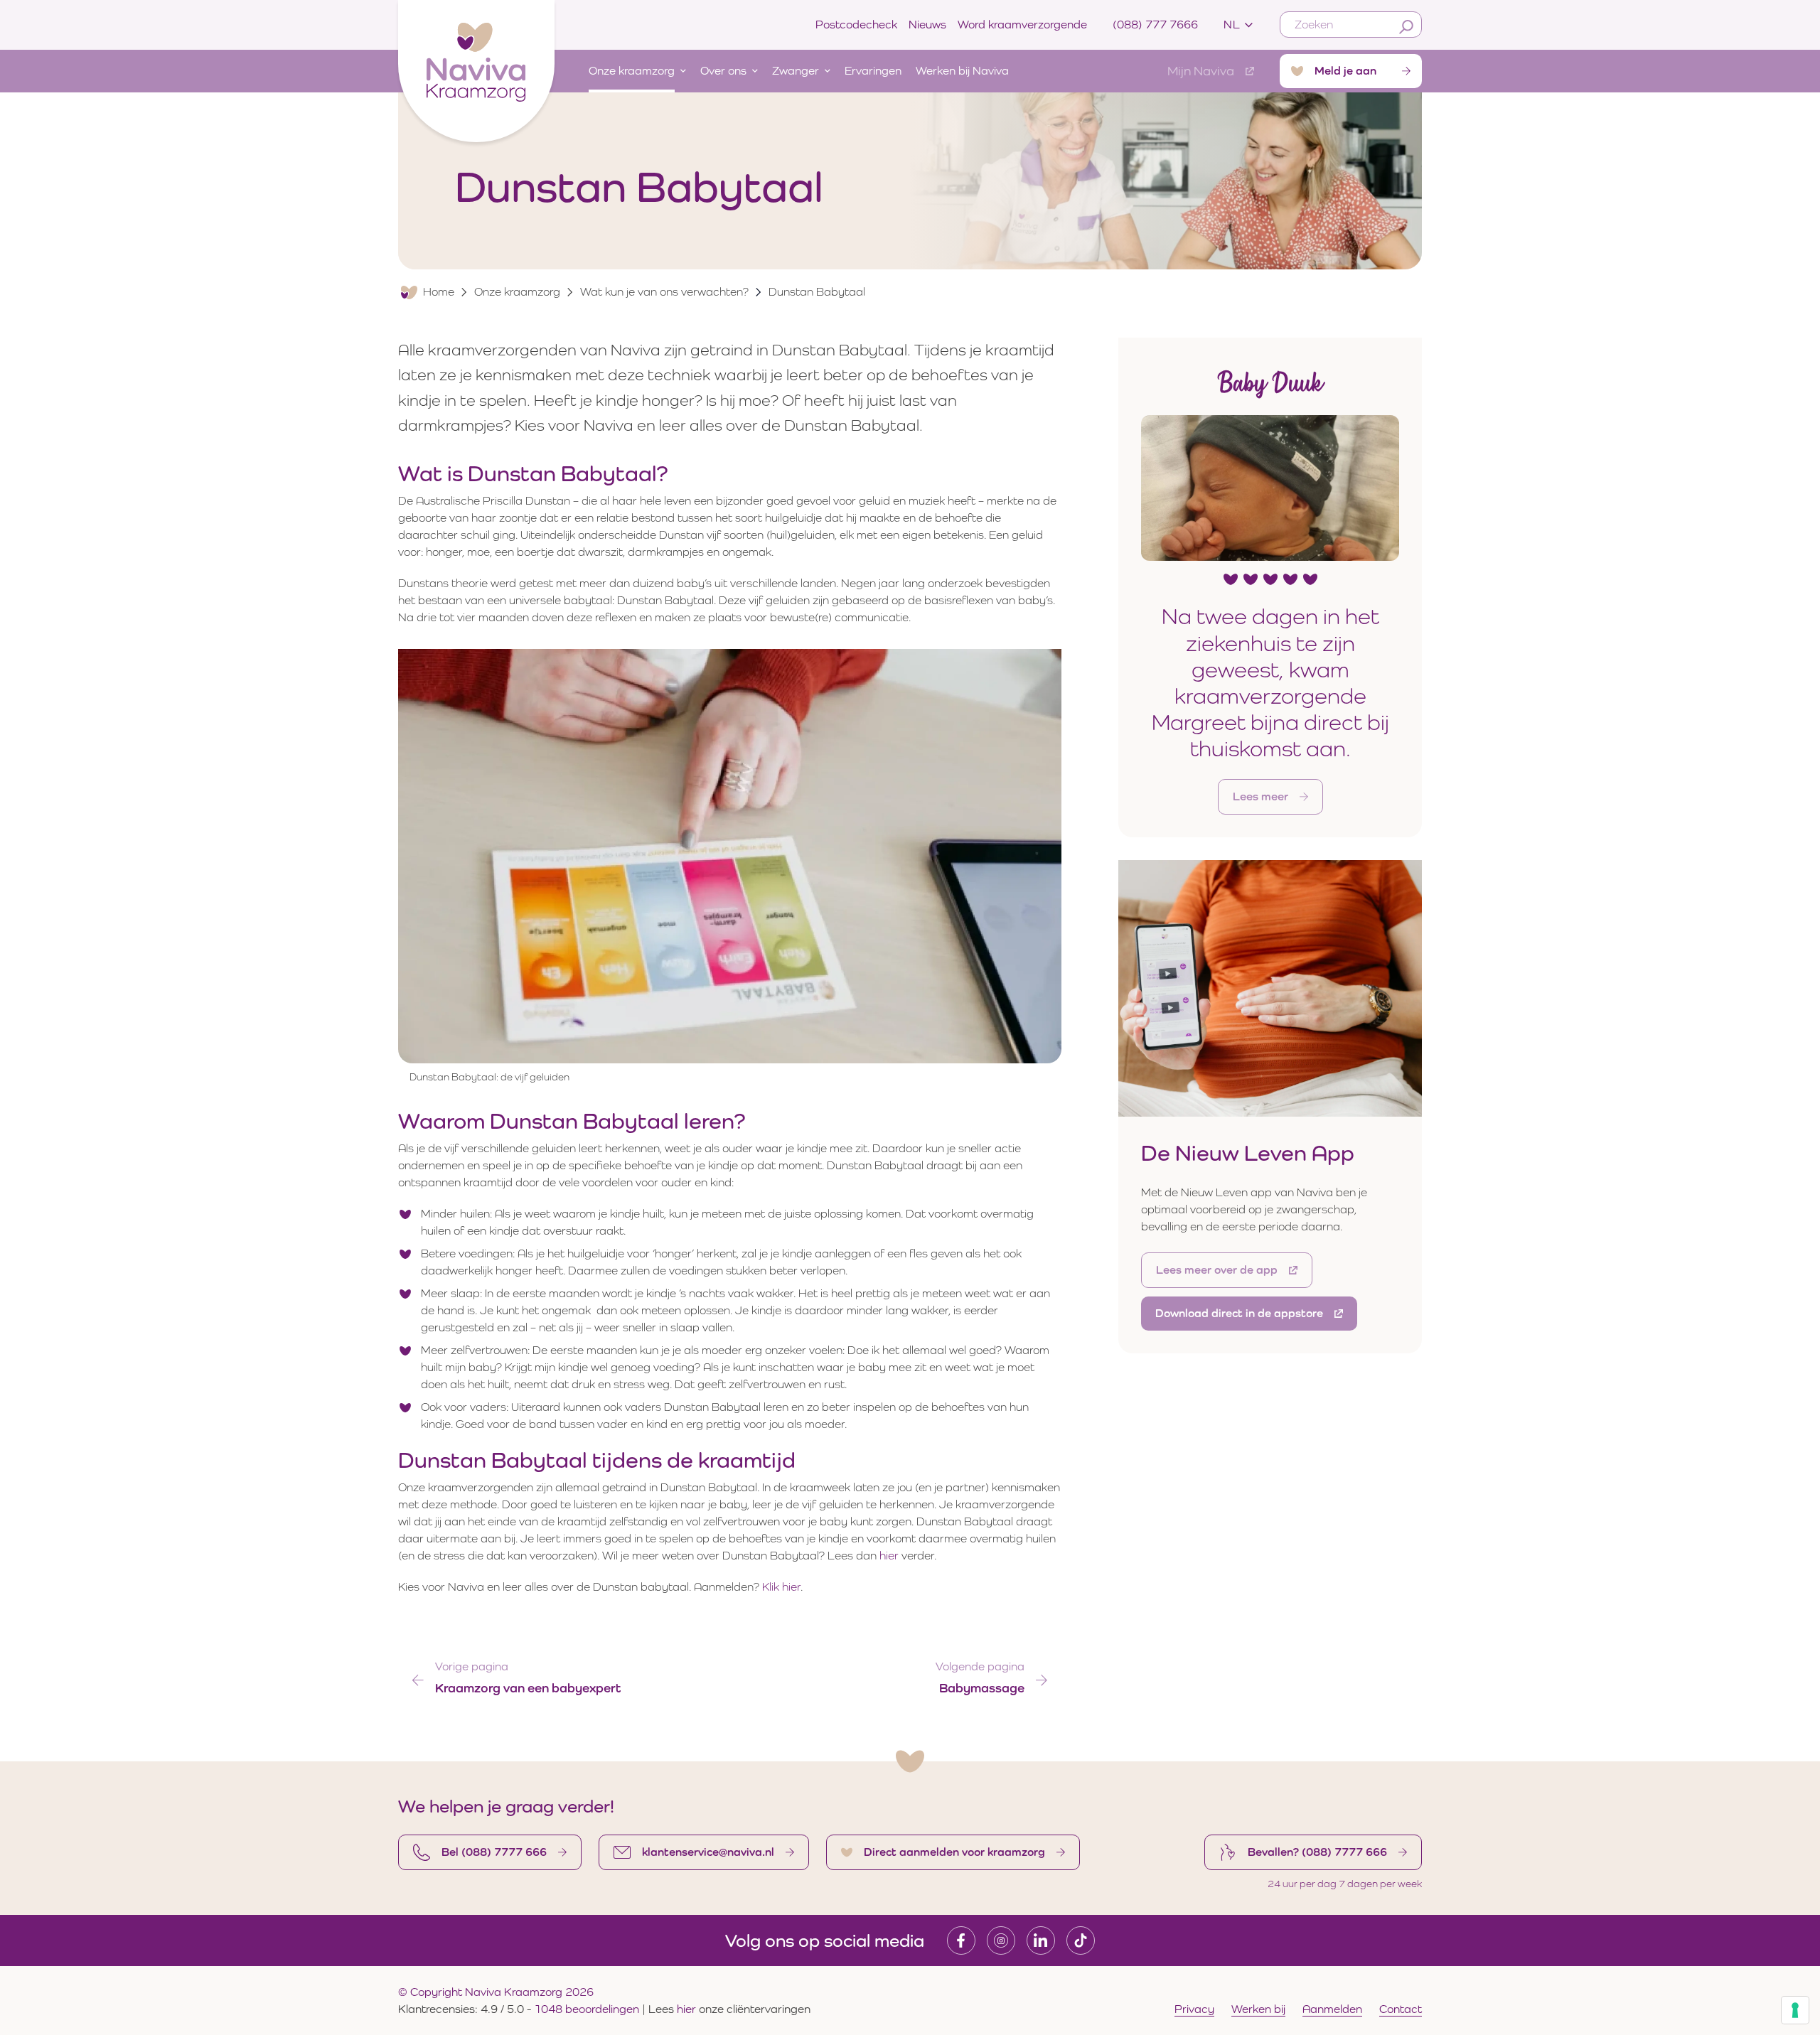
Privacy (1194, 2009)
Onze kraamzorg (632, 71)
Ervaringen (873, 71)
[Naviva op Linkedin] (1041, 1940)
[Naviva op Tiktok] (1081, 1940)
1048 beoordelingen (587, 2009)
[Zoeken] (1406, 27)
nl (1232, 25)
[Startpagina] (476, 68)
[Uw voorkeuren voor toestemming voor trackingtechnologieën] (1795, 2010)
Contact (1401, 2009)
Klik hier (781, 1587)
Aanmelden (1332, 2009)
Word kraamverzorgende (1022, 25)
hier (889, 1556)
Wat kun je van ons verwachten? (664, 292)
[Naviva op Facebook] (961, 1940)
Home (439, 292)
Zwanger (796, 71)
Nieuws (927, 25)
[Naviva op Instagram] (1001, 1940)
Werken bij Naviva (962, 71)
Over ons (723, 71)
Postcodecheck (856, 25)
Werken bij (1258, 2009)
